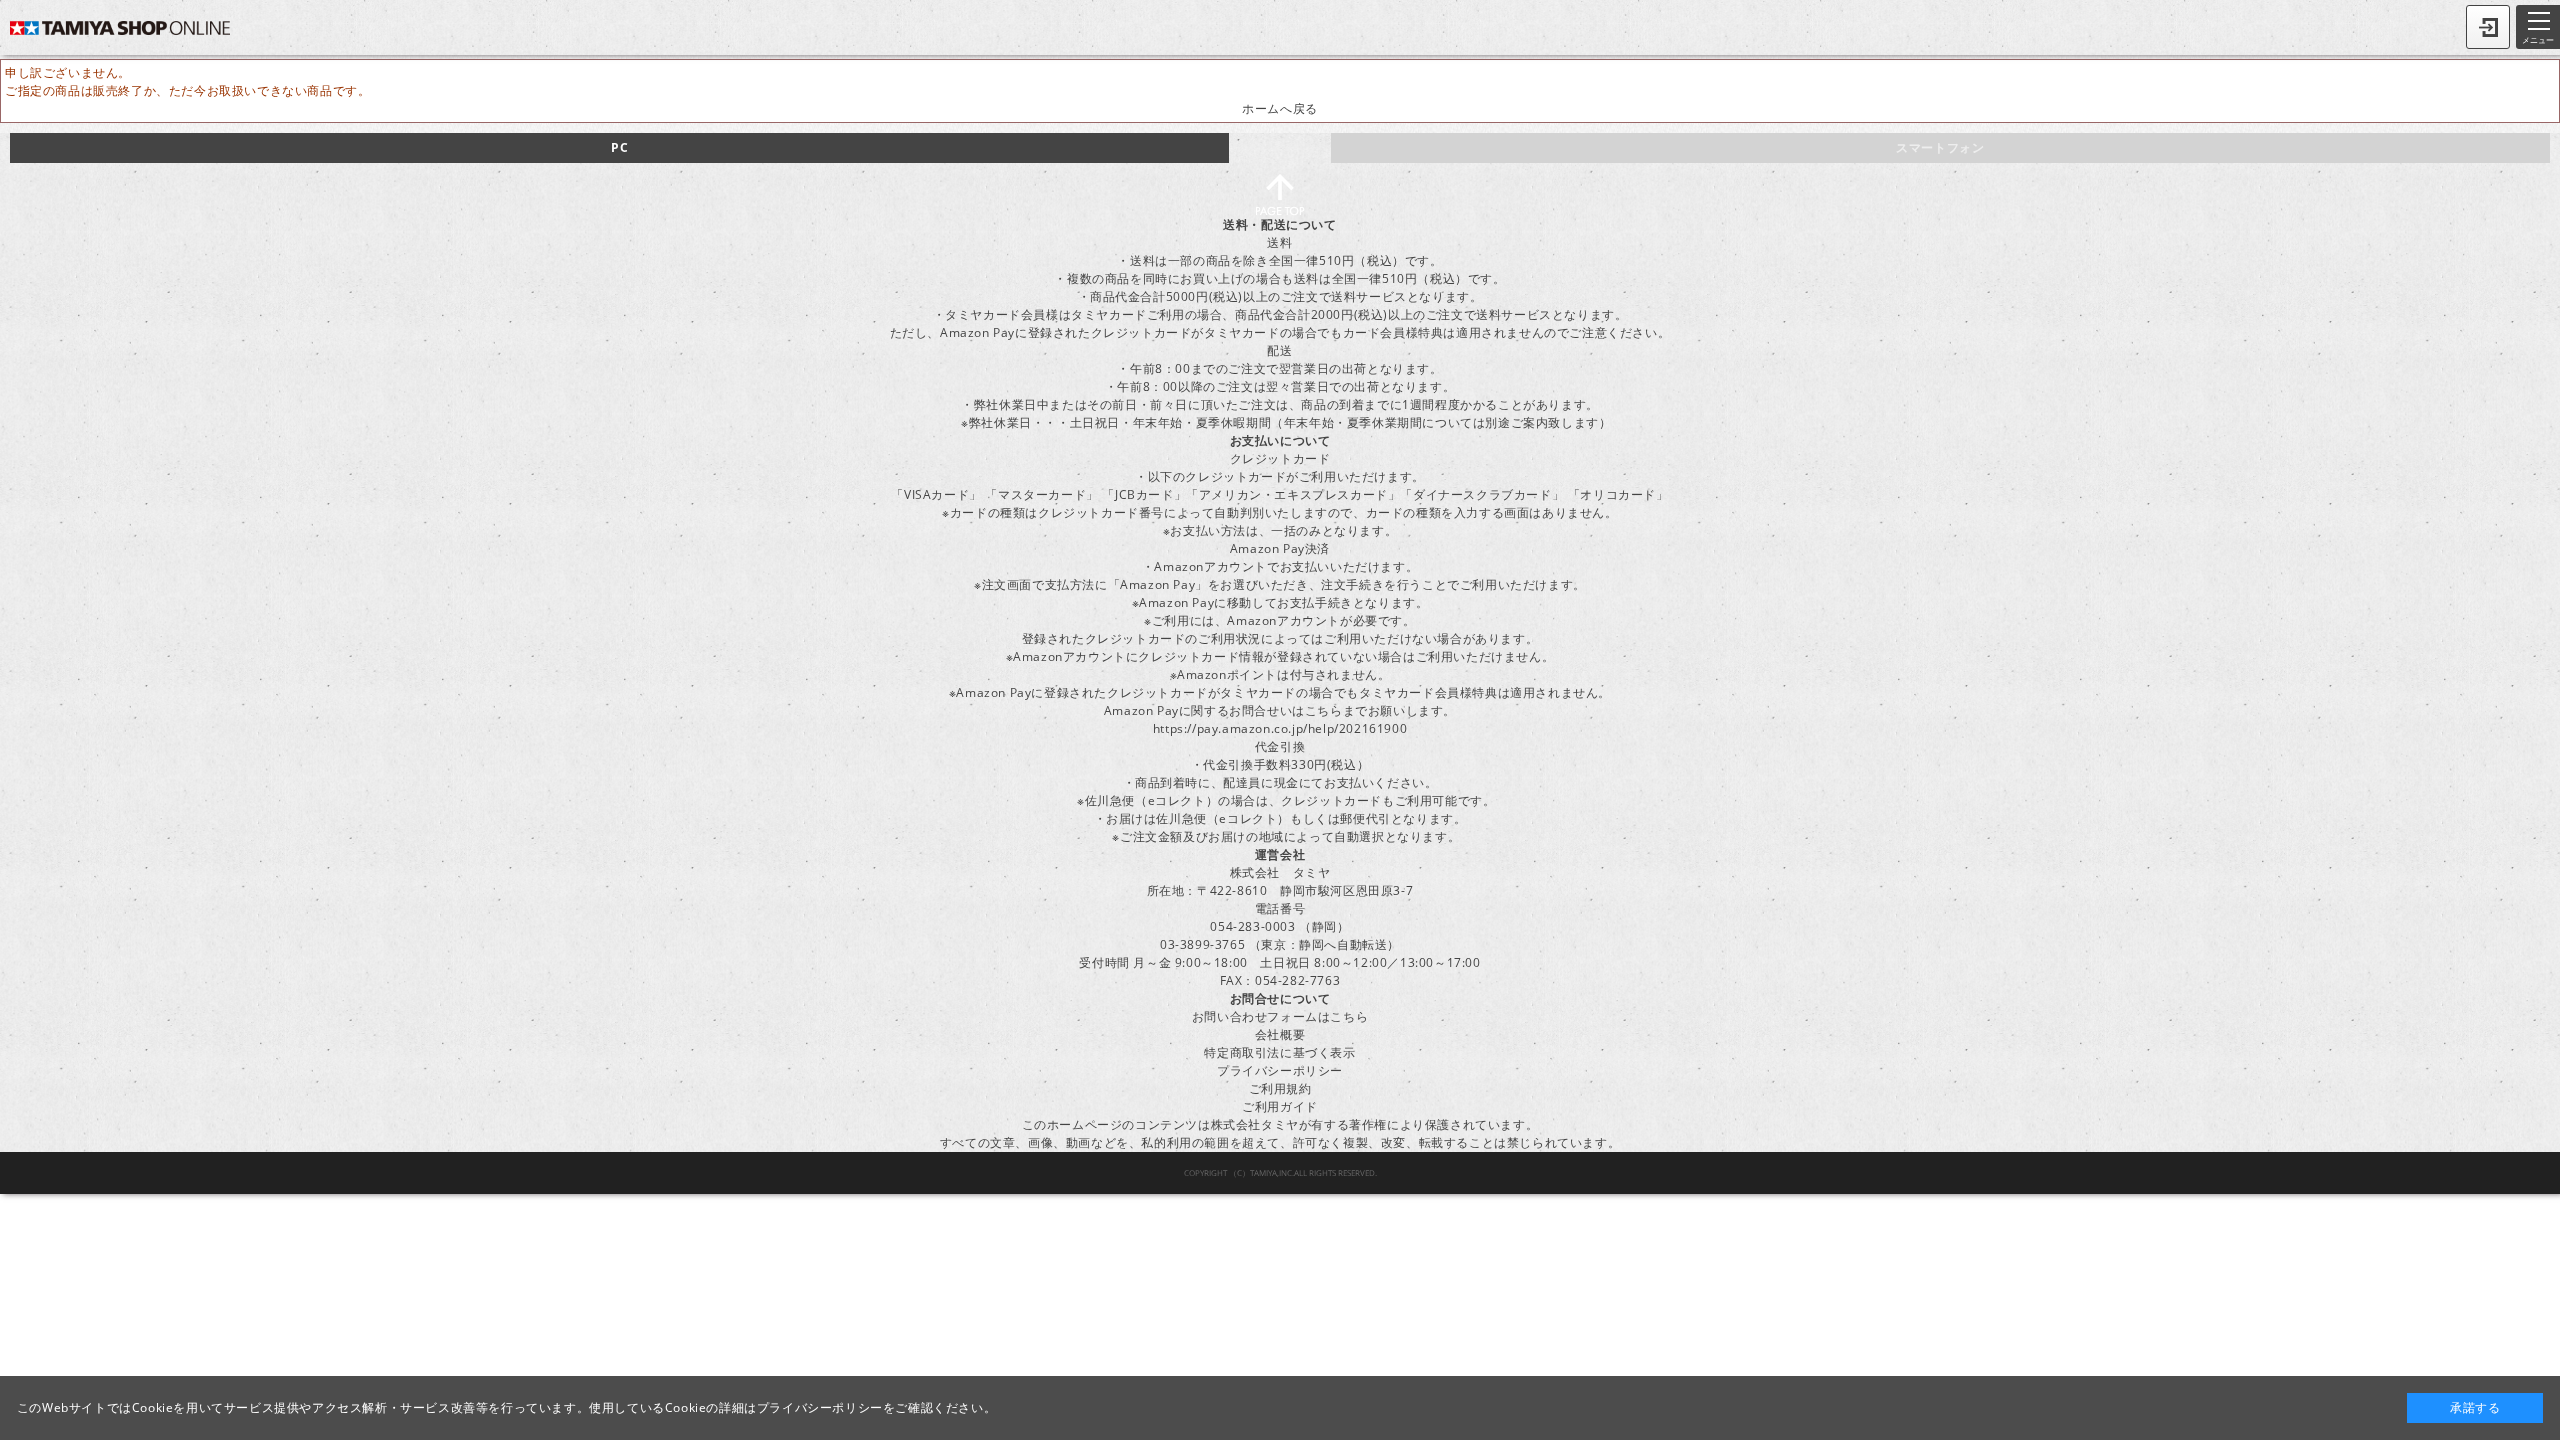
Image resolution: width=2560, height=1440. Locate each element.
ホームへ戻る (1280, 108)
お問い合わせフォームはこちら (1280, 1016)
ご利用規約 (1280, 1088)
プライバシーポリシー (1280, 1070)
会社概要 (1280, 1034)
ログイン (2488, 27)
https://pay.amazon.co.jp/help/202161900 (1280, 728)
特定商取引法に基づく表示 (1279, 1052)
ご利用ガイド (1280, 1106)
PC (619, 147)
